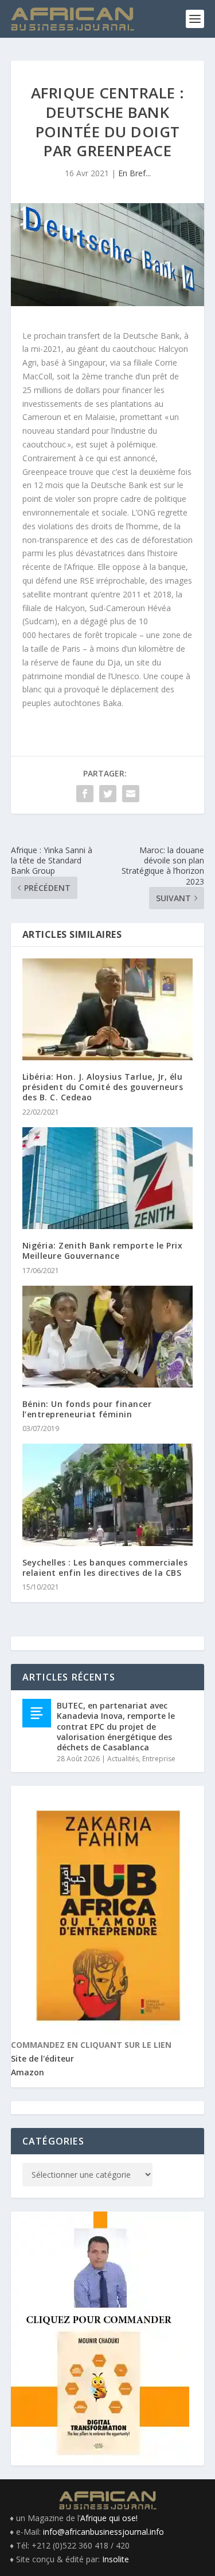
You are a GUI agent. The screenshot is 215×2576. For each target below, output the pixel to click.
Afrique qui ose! (109, 2518)
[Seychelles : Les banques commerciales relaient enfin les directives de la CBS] (108, 1495)
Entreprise (159, 1759)
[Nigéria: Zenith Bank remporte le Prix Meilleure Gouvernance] (108, 1178)
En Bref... (134, 173)
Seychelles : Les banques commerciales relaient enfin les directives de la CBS (105, 1568)
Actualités (123, 1759)
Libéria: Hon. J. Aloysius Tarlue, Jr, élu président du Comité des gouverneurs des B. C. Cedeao (103, 1087)
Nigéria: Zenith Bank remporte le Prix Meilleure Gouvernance (103, 1251)
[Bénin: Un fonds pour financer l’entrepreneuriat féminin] (108, 1337)
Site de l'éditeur (42, 2058)
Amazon (28, 2072)
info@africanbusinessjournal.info (103, 2532)
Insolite (116, 2559)
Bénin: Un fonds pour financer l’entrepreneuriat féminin (87, 1409)
